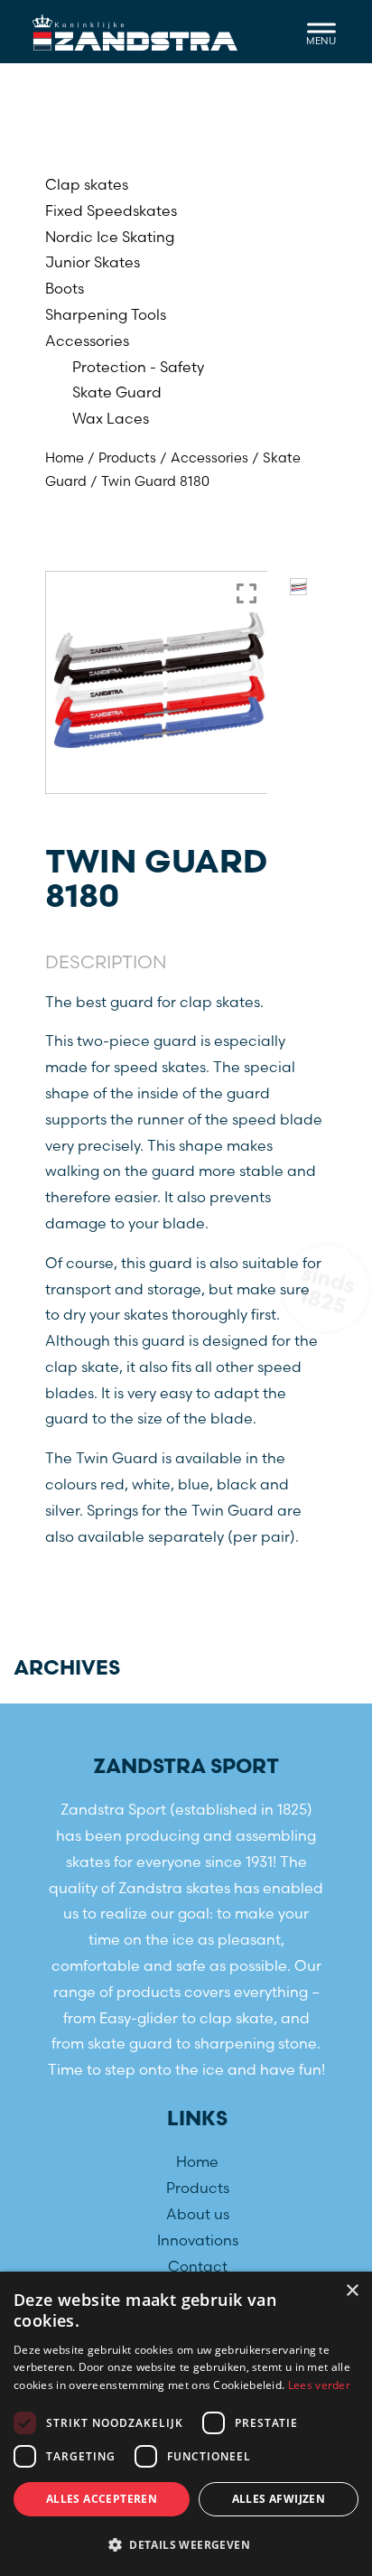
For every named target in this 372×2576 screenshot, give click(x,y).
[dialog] (186, 2424)
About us (198, 2214)
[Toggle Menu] (321, 31)
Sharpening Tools (106, 314)
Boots (65, 288)
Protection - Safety (138, 367)
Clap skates (87, 184)
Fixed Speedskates (111, 210)
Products (127, 458)
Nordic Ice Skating (110, 237)
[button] (186, 2545)
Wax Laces (111, 418)
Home (65, 458)
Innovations (198, 2240)
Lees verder (319, 2385)
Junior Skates (93, 262)
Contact (198, 2266)
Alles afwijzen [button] (279, 2499)
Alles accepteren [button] (102, 2499)
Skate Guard (117, 392)
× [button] (352, 2291)
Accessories (87, 341)
